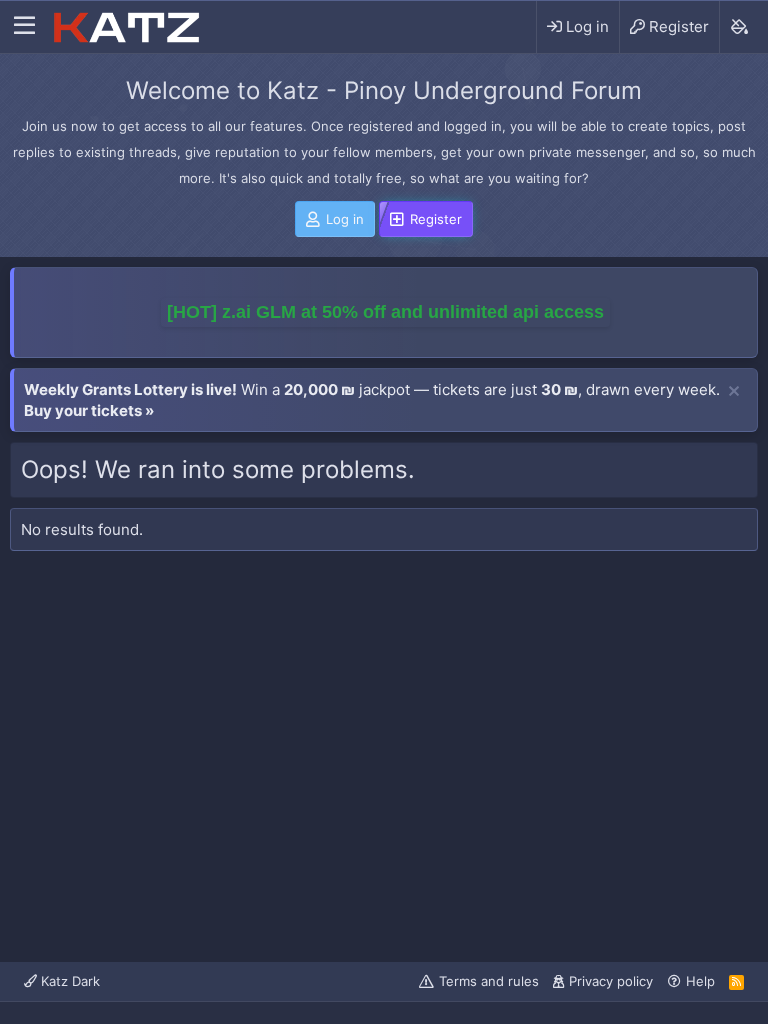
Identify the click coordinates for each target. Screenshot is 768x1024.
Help (700, 981)
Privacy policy (611, 981)
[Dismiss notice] (734, 392)
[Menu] (24, 27)
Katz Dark (68, 981)
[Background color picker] (738, 27)
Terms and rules (489, 981)
